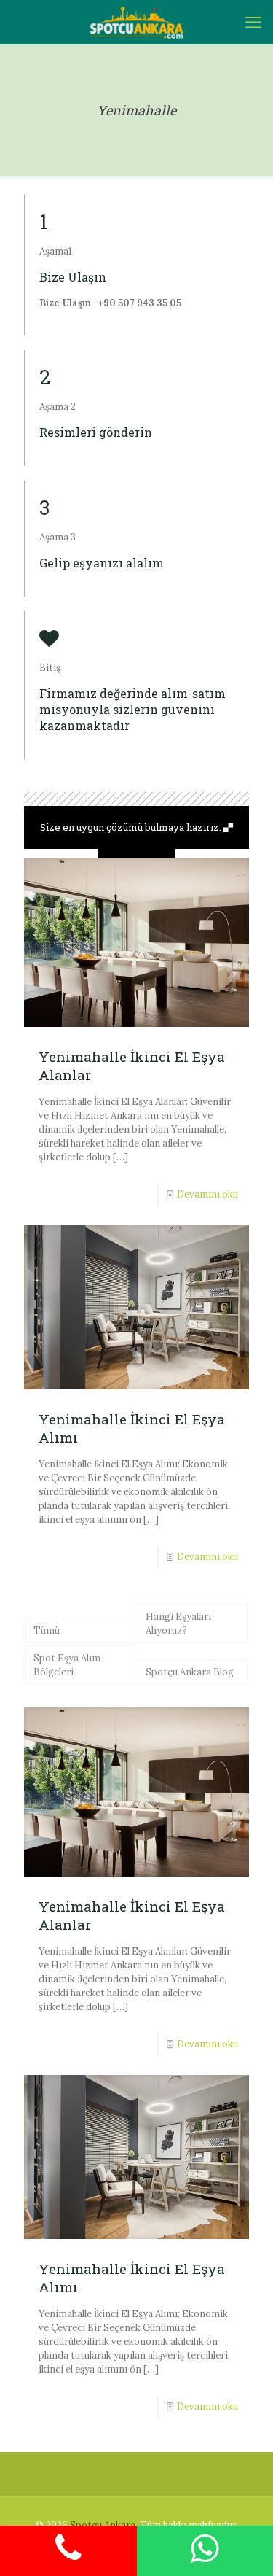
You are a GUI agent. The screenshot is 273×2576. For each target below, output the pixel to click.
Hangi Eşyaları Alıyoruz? (178, 1623)
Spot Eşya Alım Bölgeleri (67, 1665)
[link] (136, 853)
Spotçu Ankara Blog (190, 1672)
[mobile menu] (253, 22)
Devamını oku (207, 1194)
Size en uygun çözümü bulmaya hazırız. (132, 827)
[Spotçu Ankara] (136, 22)
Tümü (47, 1630)
